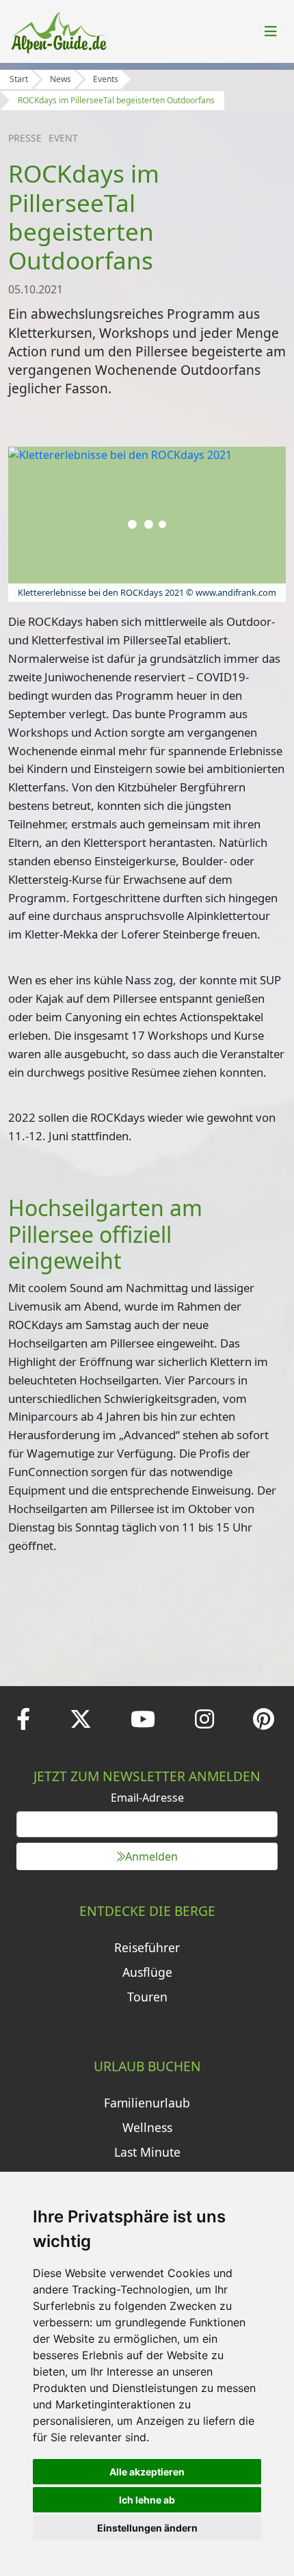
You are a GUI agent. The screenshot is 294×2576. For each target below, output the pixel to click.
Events (106, 79)
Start (19, 79)
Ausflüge (147, 1972)
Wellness (147, 2127)
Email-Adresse (147, 1798)
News (61, 79)
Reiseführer (147, 1947)
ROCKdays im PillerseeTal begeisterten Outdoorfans (116, 100)
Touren (147, 1997)
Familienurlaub (147, 2103)
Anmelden (151, 1856)
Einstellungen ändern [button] (147, 2528)
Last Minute (147, 2152)
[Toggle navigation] (271, 31)
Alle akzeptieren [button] (147, 2472)
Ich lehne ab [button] (147, 2500)
